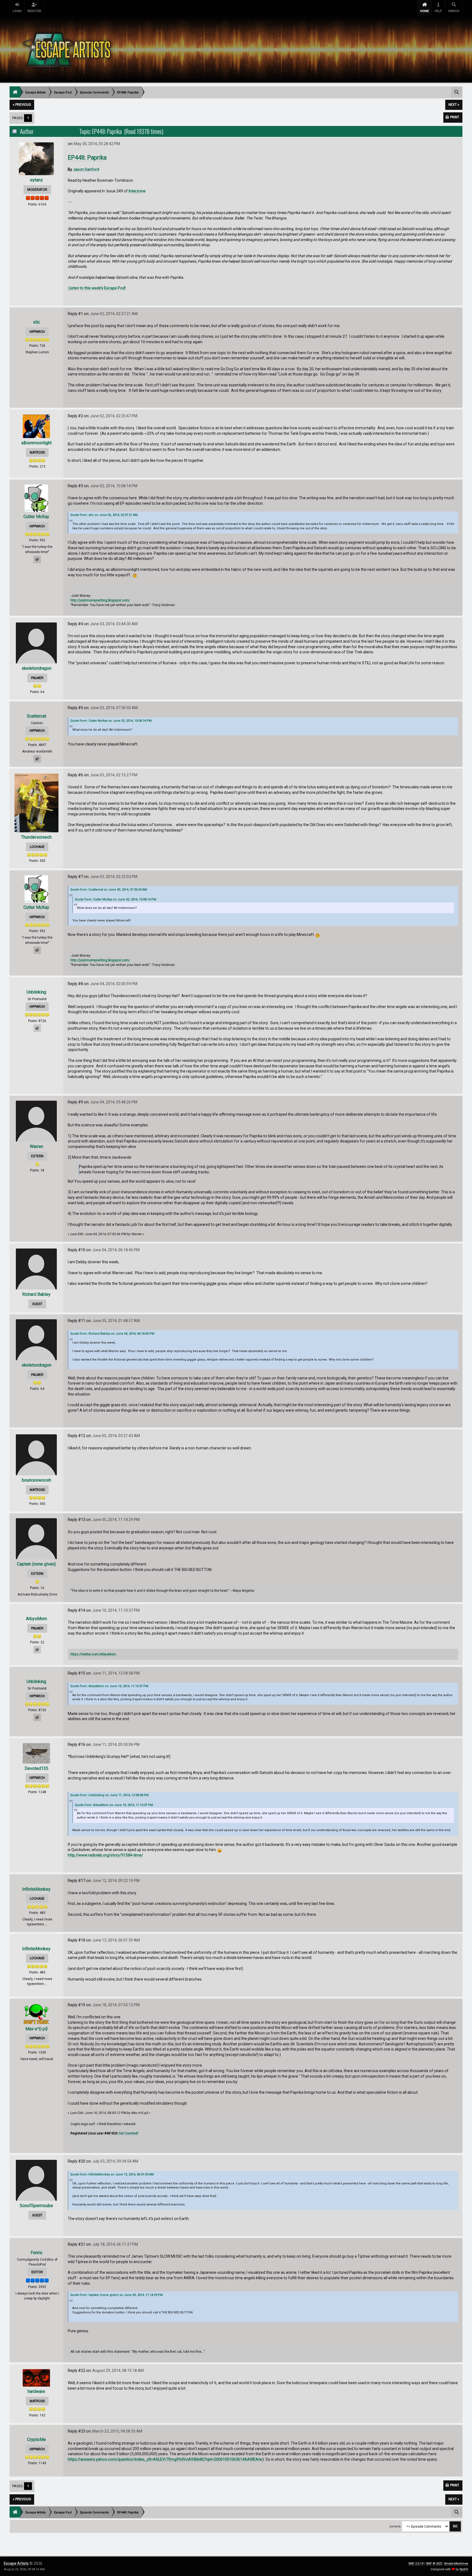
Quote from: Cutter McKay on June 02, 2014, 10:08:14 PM (111, 721)
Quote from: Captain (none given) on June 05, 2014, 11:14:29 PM (116, 2295)
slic (36, 322)
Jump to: (395, 2526)
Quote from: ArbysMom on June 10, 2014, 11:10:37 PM (109, 1686)
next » (454, 105)
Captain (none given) (36, 1564)
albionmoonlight (36, 443)
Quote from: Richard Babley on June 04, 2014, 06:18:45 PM (112, 1334)
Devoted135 (36, 1768)
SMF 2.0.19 (416, 2564)
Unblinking (36, 992)
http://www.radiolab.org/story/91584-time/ (105, 1855)
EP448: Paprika (87, 158)
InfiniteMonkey (36, 1889)
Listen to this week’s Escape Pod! (97, 288)
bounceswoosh (36, 1480)
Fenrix (36, 2253)
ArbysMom (36, 1619)
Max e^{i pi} (36, 2029)
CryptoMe (36, 2440)
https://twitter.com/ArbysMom (93, 1654)
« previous (22, 105)
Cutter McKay (36, 517)
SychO (464, 2569)
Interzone (137, 191)
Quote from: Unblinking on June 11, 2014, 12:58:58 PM (109, 1795)
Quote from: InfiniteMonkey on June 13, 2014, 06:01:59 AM (112, 2174)
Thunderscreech (36, 837)
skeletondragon (36, 668)
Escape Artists (16, 2563)
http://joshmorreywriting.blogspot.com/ (100, 600)
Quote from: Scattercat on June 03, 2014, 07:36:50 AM (109, 890)
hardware (36, 2391)
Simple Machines (456, 2564)
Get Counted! (128, 2133)
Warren (36, 1146)
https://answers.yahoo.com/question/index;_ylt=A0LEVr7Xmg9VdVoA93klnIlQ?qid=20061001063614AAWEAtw (165, 2459)
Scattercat (36, 716)
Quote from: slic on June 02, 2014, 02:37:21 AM (104, 515)
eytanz (36, 180)
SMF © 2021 (434, 2564)
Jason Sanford (86, 169)
